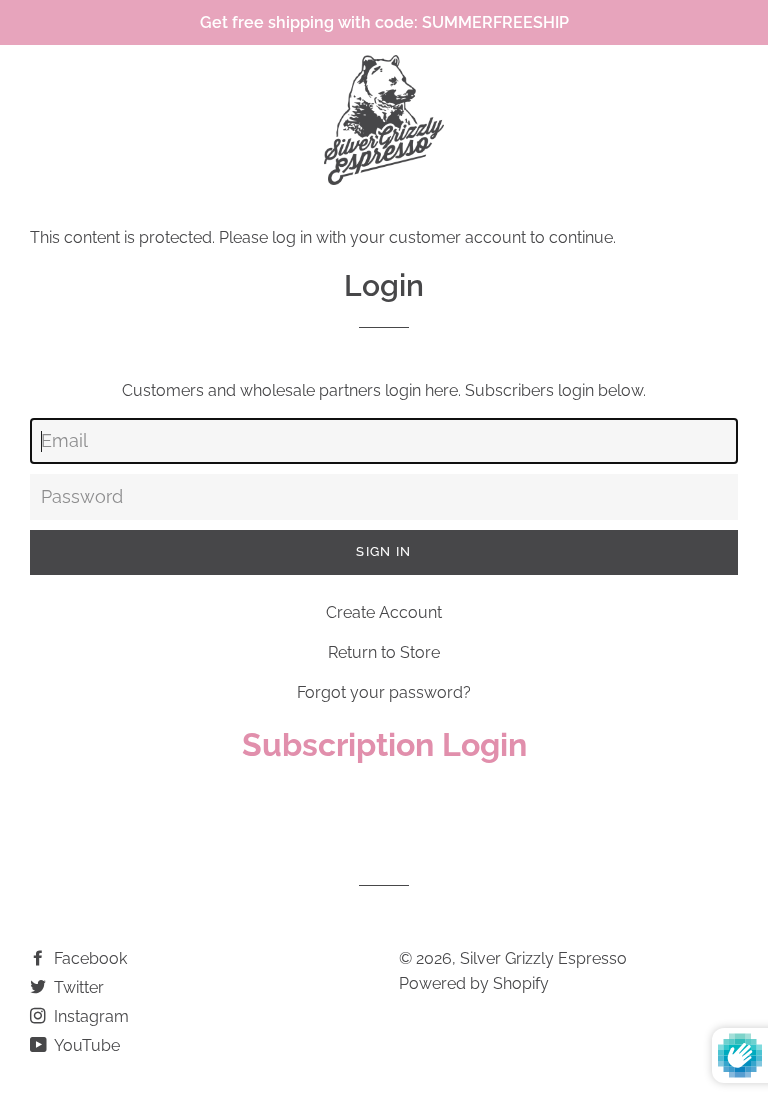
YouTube (85, 1045)
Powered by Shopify (474, 983)
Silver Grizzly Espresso (543, 958)
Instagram (89, 1016)
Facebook (88, 958)
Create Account (384, 612)
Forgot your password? (384, 692)
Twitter (77, 987)
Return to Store (384, 652)
